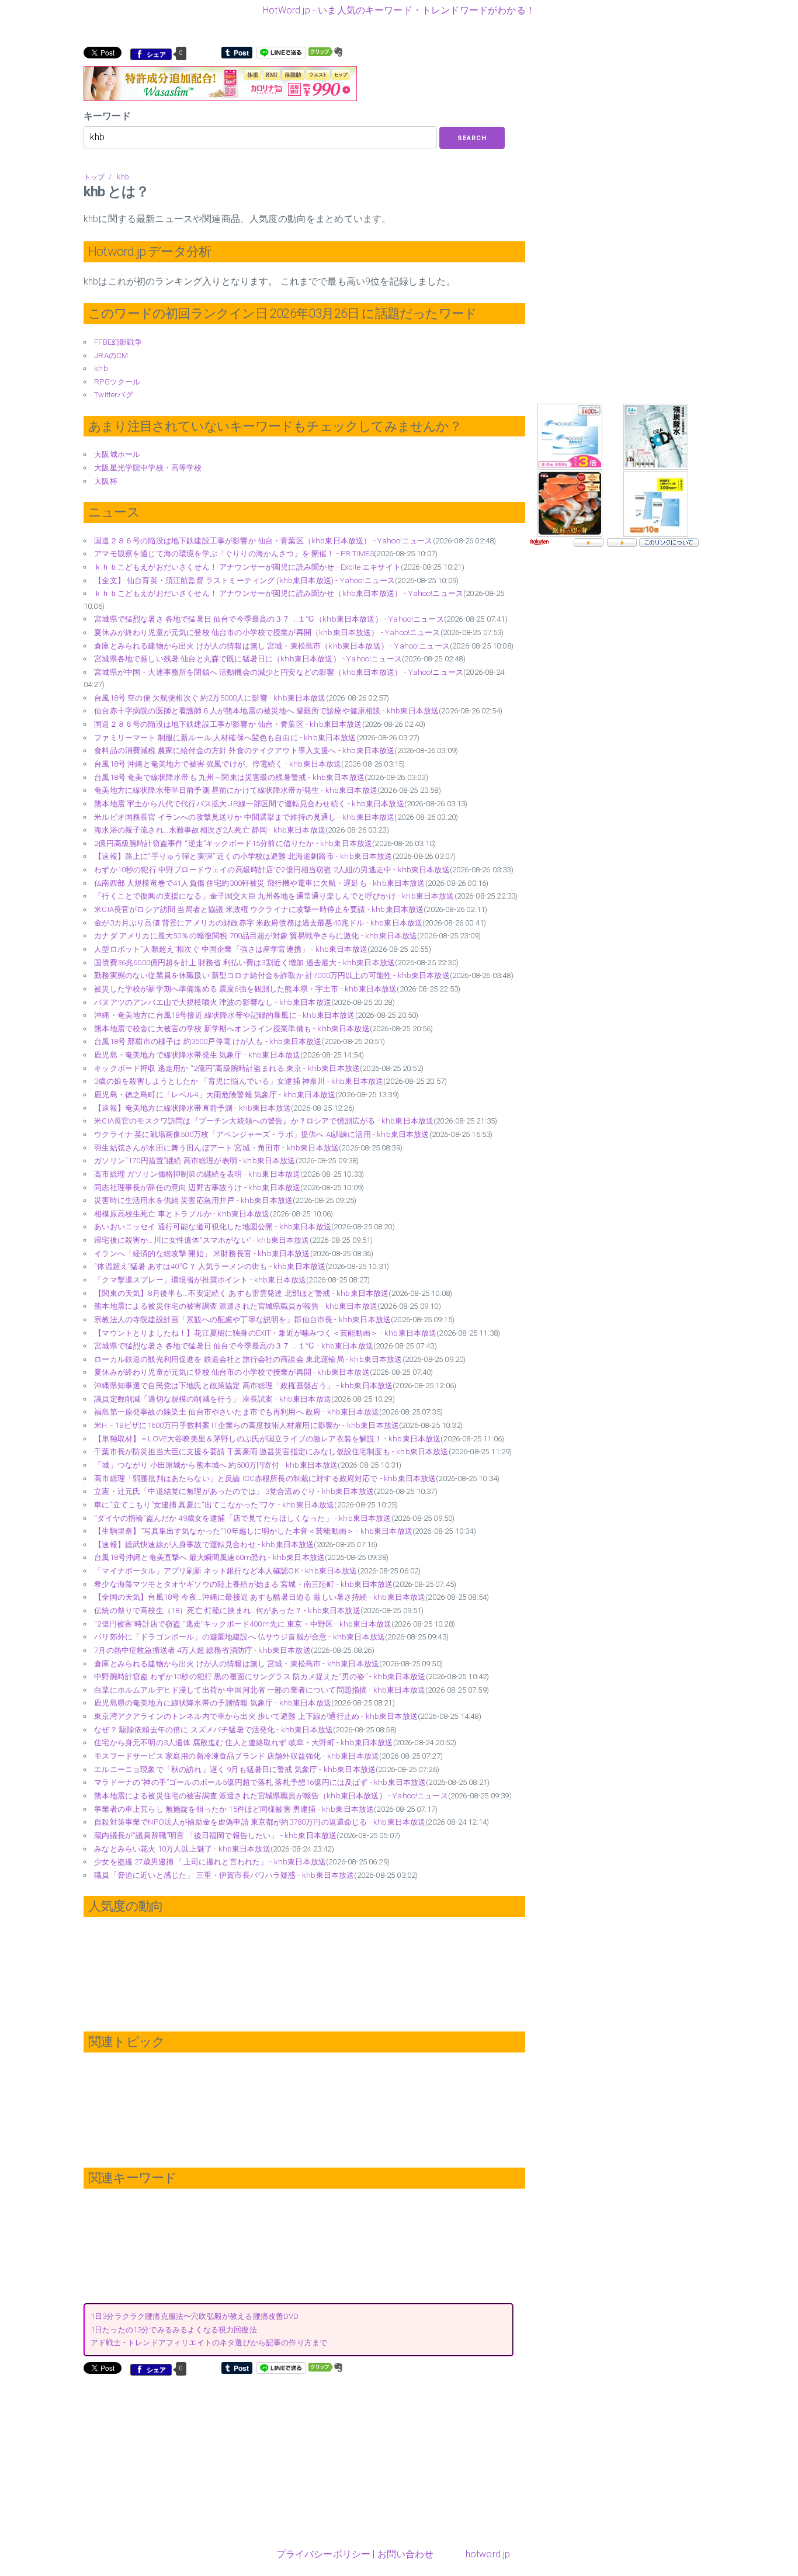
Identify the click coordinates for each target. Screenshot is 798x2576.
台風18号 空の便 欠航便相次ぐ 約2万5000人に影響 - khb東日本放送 (210, 698)
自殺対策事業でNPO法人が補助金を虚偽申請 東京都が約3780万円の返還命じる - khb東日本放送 (260, 1822)
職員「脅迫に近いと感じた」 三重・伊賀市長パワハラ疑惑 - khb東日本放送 (224, 1875)
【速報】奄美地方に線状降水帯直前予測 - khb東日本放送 (192, 1108)
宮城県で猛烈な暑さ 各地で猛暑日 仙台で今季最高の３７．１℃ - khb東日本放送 (234, 1346)
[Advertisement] (182, 2460)
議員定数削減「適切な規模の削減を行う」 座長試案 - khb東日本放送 (213, 1399)
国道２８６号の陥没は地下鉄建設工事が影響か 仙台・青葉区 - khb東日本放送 (228, 724)
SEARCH (472, 138)
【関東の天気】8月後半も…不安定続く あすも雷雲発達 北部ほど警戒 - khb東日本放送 (241, 1293)
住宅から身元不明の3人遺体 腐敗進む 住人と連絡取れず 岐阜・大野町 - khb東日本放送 (243, 1743)
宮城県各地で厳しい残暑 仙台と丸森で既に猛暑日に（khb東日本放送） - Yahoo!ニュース (248, 659)
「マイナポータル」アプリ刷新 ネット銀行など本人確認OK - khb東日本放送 (225, 1571)
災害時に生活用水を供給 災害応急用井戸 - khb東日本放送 (193, 1200)
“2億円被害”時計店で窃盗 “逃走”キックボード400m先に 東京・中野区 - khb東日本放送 (243, 1624)
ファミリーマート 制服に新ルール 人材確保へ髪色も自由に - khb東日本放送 (225, 738)
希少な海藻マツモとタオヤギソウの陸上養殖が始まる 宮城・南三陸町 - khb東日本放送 (243, 1584)
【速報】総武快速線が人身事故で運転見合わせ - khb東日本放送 (204, 1544)
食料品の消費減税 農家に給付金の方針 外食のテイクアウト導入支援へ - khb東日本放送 (244, 750)
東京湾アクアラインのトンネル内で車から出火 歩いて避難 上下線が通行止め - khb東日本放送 (256, 1716)
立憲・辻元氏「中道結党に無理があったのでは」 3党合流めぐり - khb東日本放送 (234, 1491)
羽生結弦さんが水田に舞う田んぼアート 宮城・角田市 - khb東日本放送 (216, 1148)
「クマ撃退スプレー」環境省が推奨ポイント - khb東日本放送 (200, 1280)
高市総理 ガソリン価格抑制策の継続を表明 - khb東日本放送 (197, 1174)
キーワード (107, 116)
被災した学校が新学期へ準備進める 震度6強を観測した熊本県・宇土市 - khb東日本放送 (245, 989)
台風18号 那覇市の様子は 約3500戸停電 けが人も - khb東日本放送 (208, 1041)
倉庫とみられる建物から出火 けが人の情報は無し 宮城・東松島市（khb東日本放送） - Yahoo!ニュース (272, 646)
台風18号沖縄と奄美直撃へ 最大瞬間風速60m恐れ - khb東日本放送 (209, 1557)
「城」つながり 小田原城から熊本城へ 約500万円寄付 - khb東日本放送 (216, 1465)
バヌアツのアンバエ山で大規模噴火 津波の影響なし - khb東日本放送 (213, 1002)
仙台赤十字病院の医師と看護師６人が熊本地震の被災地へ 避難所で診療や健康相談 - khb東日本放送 (266, 711)
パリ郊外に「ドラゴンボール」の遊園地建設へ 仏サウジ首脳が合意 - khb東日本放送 (240, 1637)
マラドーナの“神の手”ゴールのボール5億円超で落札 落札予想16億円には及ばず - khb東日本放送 (260, 1782)
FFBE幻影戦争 (118, 342)
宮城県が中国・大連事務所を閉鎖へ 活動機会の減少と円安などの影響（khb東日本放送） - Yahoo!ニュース (279, 672)
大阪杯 (105, 481)
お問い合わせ (406, 2554)
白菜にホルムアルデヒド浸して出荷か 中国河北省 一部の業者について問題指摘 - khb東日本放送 (260, 1690)
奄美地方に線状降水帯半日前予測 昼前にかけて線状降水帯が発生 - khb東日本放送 (236, 790)
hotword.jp (488, 2554)
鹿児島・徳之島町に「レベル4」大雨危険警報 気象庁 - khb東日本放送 (215, 1095)
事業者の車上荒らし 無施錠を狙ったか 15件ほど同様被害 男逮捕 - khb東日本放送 (234, 1809)
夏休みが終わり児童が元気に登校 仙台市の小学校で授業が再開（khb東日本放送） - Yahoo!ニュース (267, 632)
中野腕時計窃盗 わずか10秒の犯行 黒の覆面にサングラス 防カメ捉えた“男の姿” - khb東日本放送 (260, 1677)
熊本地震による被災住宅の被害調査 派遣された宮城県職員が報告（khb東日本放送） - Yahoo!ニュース (271, 1796)
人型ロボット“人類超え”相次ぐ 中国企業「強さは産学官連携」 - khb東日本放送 (231, 949)
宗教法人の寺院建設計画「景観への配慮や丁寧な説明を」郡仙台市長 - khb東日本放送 (242, 1320)
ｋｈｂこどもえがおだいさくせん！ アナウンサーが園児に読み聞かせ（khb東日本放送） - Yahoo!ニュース (279, 593)
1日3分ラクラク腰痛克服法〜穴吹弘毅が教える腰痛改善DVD (195, 2316)
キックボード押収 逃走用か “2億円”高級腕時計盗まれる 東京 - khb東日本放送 (227, 1068)
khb (123, 177)
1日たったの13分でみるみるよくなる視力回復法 (174, 2330)
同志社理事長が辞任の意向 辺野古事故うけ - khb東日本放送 (197, 1188)
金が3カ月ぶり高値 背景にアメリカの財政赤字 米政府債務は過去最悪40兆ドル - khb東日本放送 (258, 923)
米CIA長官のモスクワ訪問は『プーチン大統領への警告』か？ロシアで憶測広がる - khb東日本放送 (264, 1121)
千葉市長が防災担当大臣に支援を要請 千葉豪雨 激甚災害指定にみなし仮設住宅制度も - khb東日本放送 (271, 1452)
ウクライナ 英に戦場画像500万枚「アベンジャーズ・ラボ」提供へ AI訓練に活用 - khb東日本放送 (261, 1134)
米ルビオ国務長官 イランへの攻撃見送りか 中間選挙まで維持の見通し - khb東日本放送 (244, 817)
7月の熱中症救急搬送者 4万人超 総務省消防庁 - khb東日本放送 (202, 1650)
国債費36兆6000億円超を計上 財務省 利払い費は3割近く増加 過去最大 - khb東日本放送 (244, 963)
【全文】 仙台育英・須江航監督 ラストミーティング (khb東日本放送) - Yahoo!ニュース (244, 580)
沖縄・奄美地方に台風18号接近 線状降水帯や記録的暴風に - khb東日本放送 (224, 1015)
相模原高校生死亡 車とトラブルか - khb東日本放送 (182, 1214)
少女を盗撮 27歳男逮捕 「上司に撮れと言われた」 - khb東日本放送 (210, 1862)
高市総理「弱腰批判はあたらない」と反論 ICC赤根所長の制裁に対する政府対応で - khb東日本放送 (265, 1478)
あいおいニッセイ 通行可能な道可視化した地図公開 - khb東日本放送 (213, 1227)
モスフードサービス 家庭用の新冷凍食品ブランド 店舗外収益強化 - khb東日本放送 (237, 1756)
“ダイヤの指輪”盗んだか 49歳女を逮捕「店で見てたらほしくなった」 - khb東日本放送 (242, 1518)
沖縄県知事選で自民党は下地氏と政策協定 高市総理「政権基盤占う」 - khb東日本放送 (243, 1386)
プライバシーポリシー (324, 2554)
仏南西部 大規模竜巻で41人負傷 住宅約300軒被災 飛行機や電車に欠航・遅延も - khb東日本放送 (259, 883)
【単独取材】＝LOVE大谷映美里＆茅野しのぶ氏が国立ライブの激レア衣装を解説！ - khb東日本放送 (267, 1439)
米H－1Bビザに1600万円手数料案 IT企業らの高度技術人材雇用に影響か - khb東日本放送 (247, 1425)
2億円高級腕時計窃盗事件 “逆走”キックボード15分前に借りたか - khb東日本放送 (233, 843)
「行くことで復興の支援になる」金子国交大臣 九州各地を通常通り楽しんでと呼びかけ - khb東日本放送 (274, 896)
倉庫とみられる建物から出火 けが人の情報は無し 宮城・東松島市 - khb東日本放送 (237, 1664)
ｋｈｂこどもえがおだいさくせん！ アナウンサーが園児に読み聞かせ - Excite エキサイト (247, 567)
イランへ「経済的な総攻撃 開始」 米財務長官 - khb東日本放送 (202, 1254)
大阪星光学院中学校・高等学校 (148, 468)
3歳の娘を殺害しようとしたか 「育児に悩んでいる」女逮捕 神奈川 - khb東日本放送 (239, 1081)
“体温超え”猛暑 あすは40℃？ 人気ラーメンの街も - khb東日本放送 (210, 1266)
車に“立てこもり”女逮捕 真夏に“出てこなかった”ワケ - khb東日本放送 (214, 1505)
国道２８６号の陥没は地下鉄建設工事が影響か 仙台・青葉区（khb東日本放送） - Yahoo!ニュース (263, 541)
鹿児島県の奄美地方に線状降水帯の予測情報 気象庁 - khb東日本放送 (213, 1703)
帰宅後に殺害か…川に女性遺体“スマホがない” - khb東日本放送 (202, 1240)
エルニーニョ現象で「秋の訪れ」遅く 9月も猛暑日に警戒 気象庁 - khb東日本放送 (235, 1769)
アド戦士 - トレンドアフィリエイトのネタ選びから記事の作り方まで (209, 2343)
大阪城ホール (117, 454)
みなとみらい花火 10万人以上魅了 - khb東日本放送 (182, 1849)
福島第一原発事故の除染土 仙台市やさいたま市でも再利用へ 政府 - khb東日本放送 (237, 1412)
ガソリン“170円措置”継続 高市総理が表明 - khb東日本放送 (195, 1161)
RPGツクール (117, 382)
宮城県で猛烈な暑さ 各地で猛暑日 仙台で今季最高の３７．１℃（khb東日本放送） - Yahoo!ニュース (269, 619)
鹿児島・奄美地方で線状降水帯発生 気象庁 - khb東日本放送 (197, 1055)
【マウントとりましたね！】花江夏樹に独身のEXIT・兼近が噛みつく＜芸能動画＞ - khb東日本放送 (265, 1333)
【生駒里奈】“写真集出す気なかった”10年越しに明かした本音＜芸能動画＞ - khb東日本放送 (253, 1531)
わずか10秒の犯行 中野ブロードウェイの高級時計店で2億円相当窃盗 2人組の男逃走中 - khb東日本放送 (272, 870)
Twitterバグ (113, 395)
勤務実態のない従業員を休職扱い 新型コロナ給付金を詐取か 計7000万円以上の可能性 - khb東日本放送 (272, 975)
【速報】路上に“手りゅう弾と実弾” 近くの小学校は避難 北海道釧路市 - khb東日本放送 (243, 856)
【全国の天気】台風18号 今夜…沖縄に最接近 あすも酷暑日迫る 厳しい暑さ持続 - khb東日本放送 (260, 1597)
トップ (94, 177)
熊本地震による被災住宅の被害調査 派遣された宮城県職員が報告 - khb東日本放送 (236, 1306)
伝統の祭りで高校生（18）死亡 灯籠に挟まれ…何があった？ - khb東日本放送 (227, 1611)
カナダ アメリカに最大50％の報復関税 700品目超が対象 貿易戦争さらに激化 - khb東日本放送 (256, 936)
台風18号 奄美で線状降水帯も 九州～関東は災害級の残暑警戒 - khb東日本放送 (229, 777)
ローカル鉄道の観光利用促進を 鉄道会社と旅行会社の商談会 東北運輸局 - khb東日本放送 (248, 1359)
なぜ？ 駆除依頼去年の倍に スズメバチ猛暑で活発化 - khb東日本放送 (214, 1730)
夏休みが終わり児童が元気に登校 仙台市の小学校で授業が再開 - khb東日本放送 (232, 1372)
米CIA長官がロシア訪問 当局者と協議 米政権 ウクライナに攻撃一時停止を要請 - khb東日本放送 (259, 909)
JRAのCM (111, 356)
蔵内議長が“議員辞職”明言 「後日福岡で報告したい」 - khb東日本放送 (215, 1835)
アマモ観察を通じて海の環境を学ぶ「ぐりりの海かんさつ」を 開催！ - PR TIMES (234, 554)
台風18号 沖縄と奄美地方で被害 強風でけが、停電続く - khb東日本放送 (218, 764)
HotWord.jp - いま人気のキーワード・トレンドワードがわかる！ (399, 10)
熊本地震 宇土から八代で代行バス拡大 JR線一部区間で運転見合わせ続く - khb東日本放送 (249, 804)
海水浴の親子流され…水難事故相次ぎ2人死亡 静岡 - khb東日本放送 (210, 830)
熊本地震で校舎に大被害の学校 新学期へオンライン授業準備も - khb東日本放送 (232, 1029)
